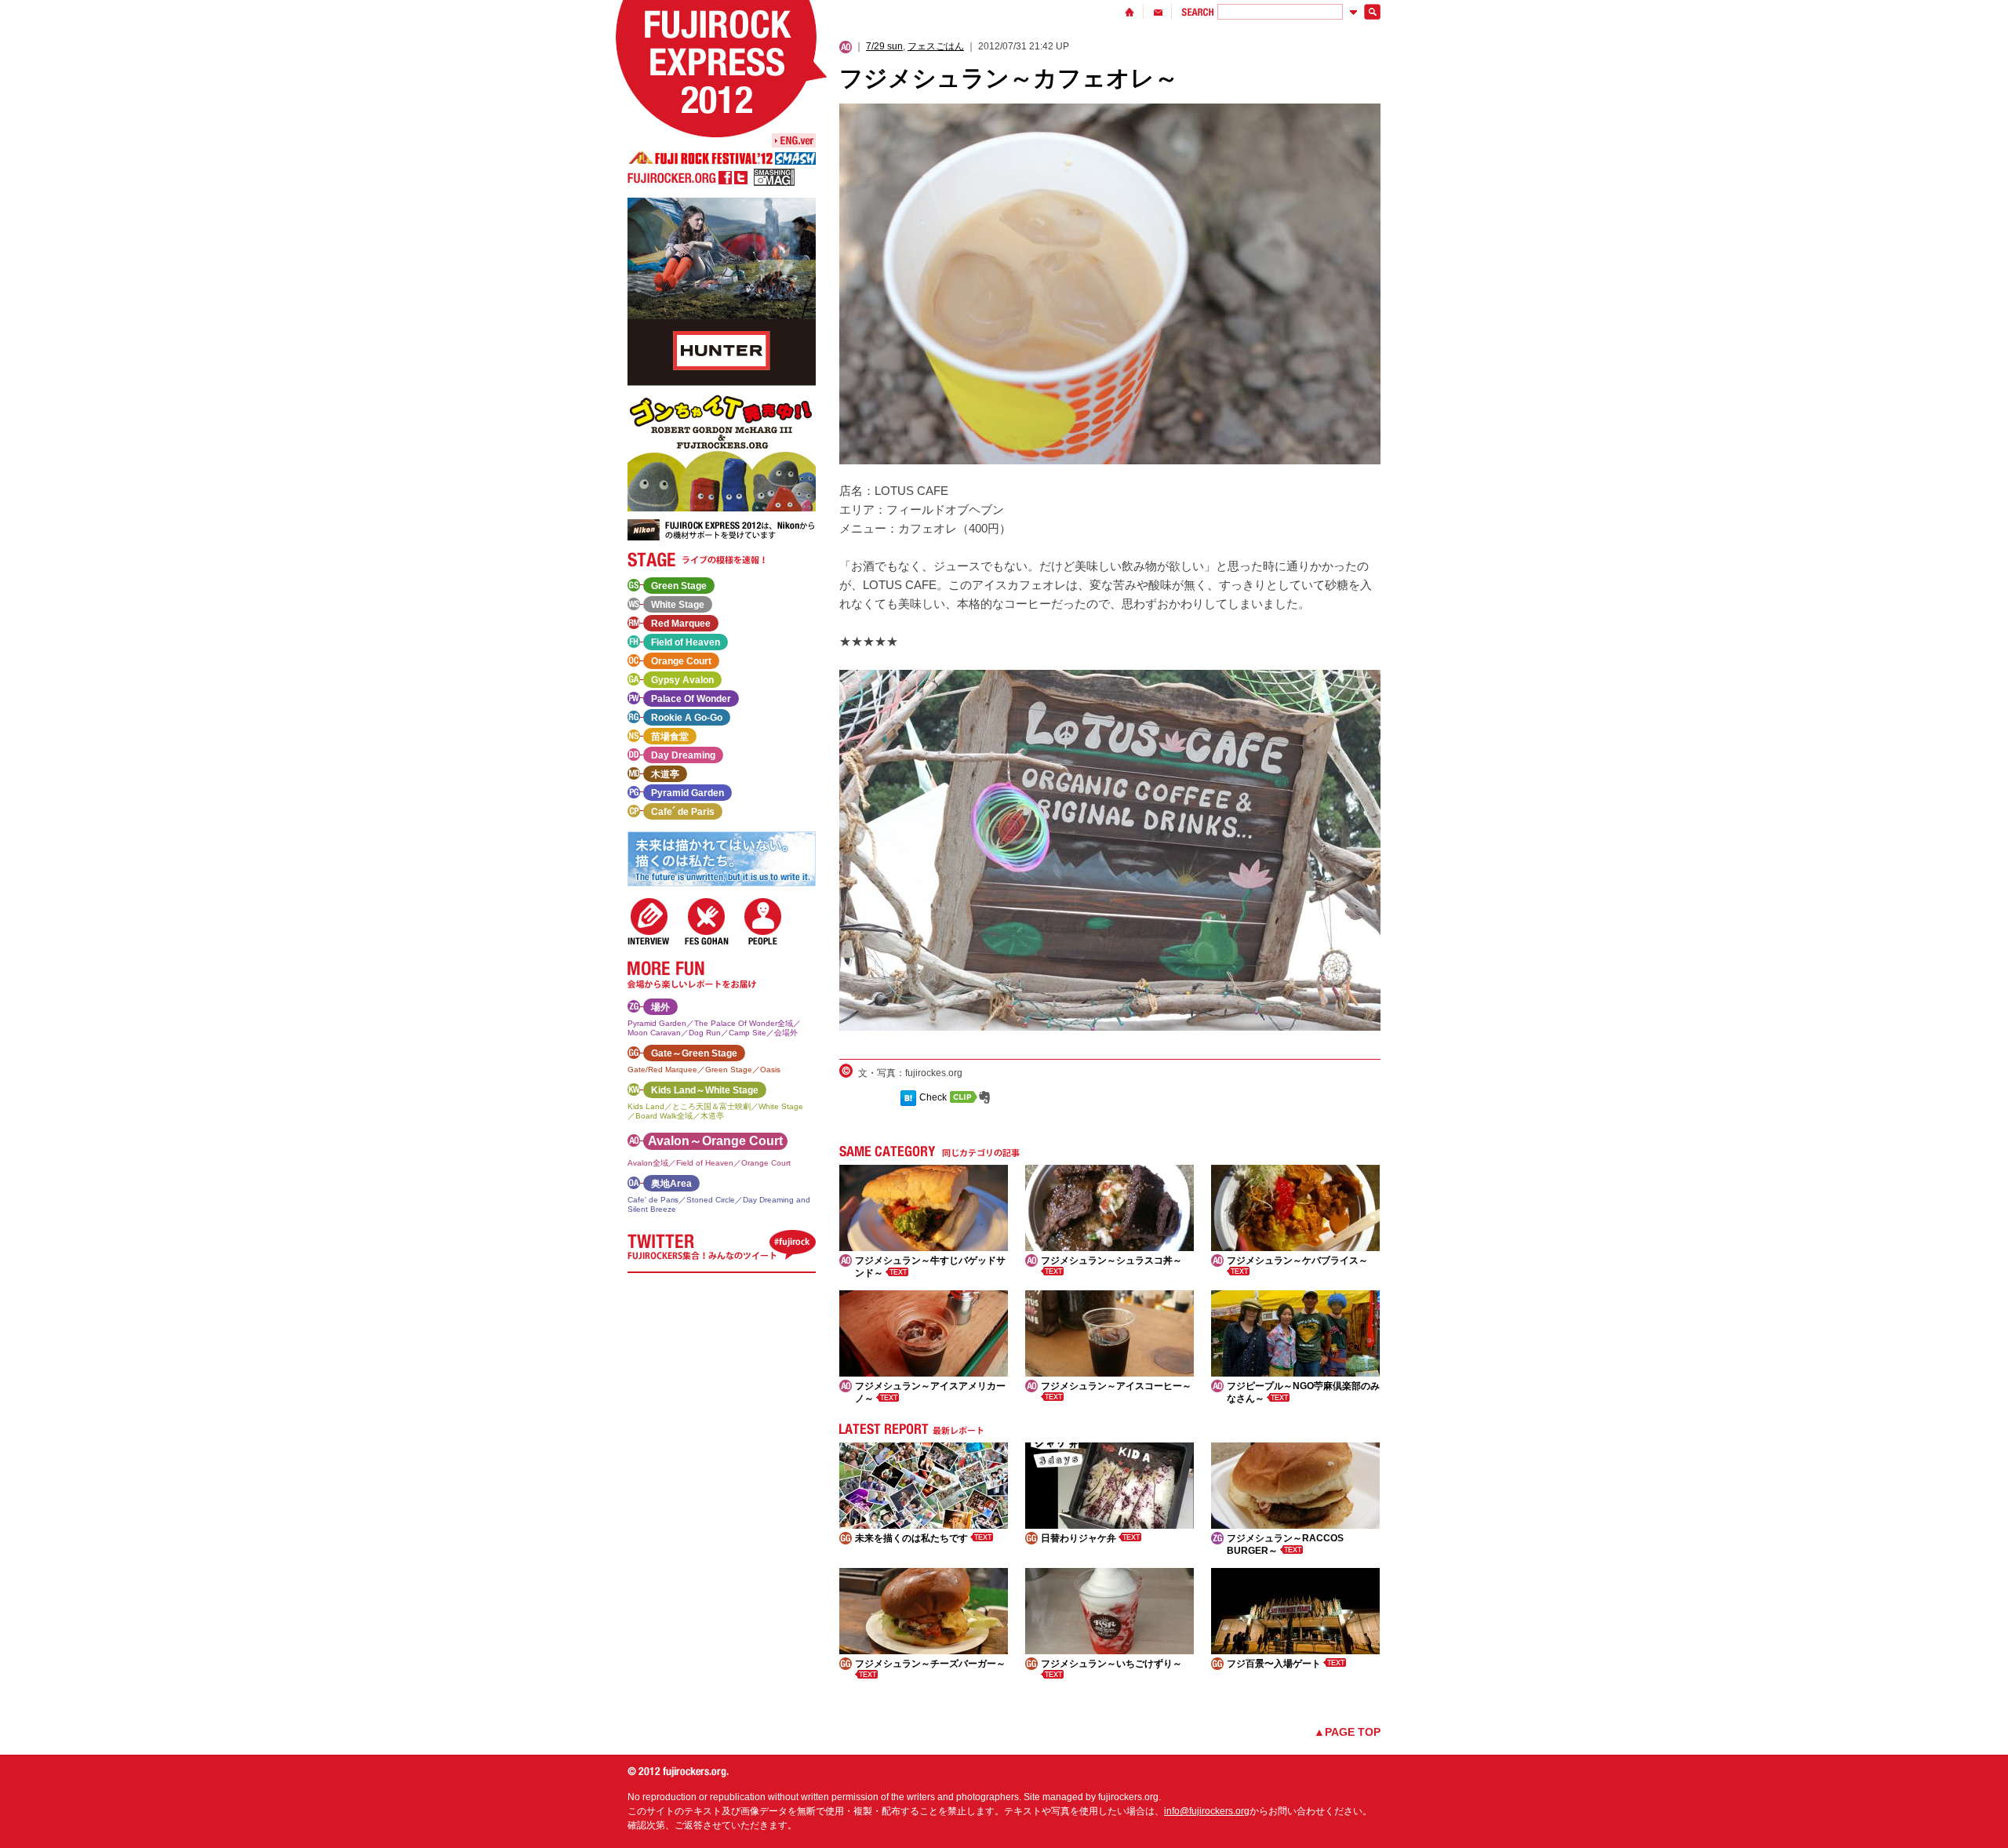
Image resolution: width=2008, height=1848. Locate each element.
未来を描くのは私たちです (913, 1538)
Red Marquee (681, 624)
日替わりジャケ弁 (1080, 1538)
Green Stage (679, 586)
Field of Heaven (686, 642)
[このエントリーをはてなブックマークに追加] (908, 1097)
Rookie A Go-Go (687, 718)
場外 (660, 1007)
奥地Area (671, 1184)
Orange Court (681, 661)
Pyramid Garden (688, 793)
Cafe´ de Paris (683, 812)
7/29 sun (884, 46)
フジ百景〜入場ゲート (1275, 1664)
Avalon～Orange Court (715, 1141)
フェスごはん (936, 46)
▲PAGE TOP (1347, 1732)
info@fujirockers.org (1207, 1811)
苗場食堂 (670, 737)
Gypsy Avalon (682, 680)
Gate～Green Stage (694, 1053)
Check (933, 1097)
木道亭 (665, 774)
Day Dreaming (683, 755)
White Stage (678, 605)
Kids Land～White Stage (705, 1090)
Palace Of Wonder (691, 699)
